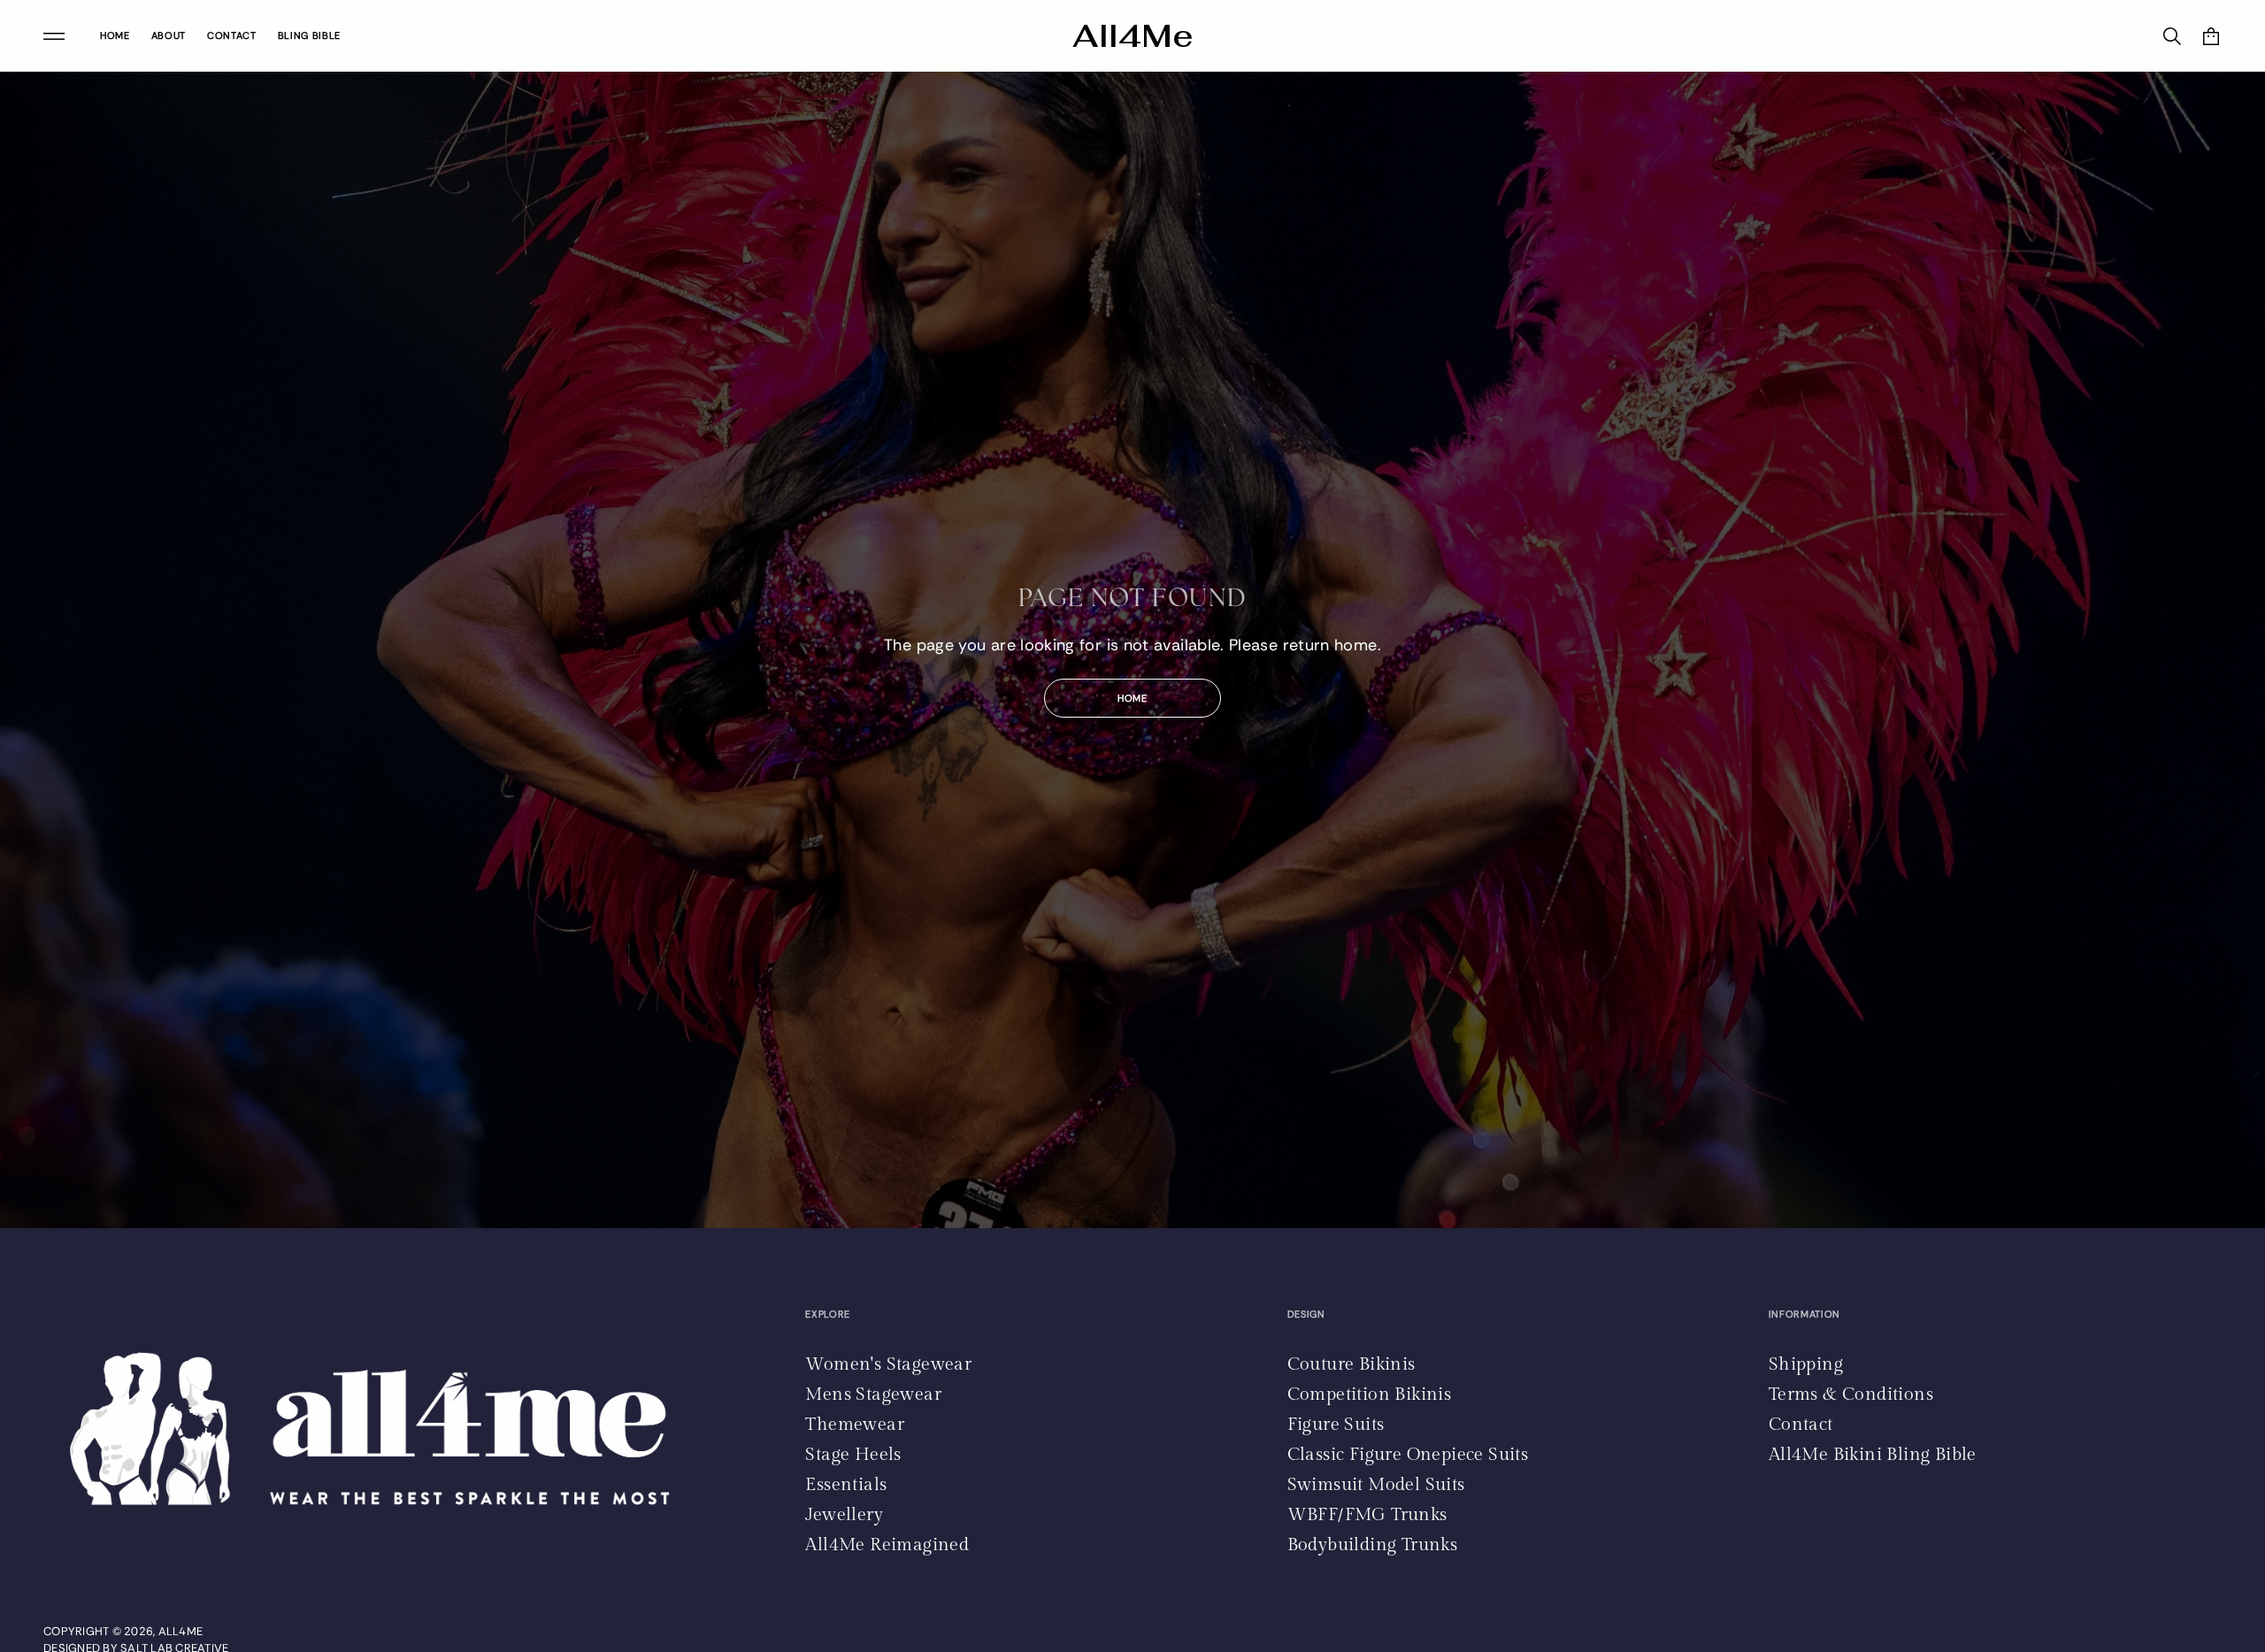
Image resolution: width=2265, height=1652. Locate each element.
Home (1132, 698)
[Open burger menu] (54, 36)
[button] (2211, 36)
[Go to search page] (2172, 36)
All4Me (1133, 36)
